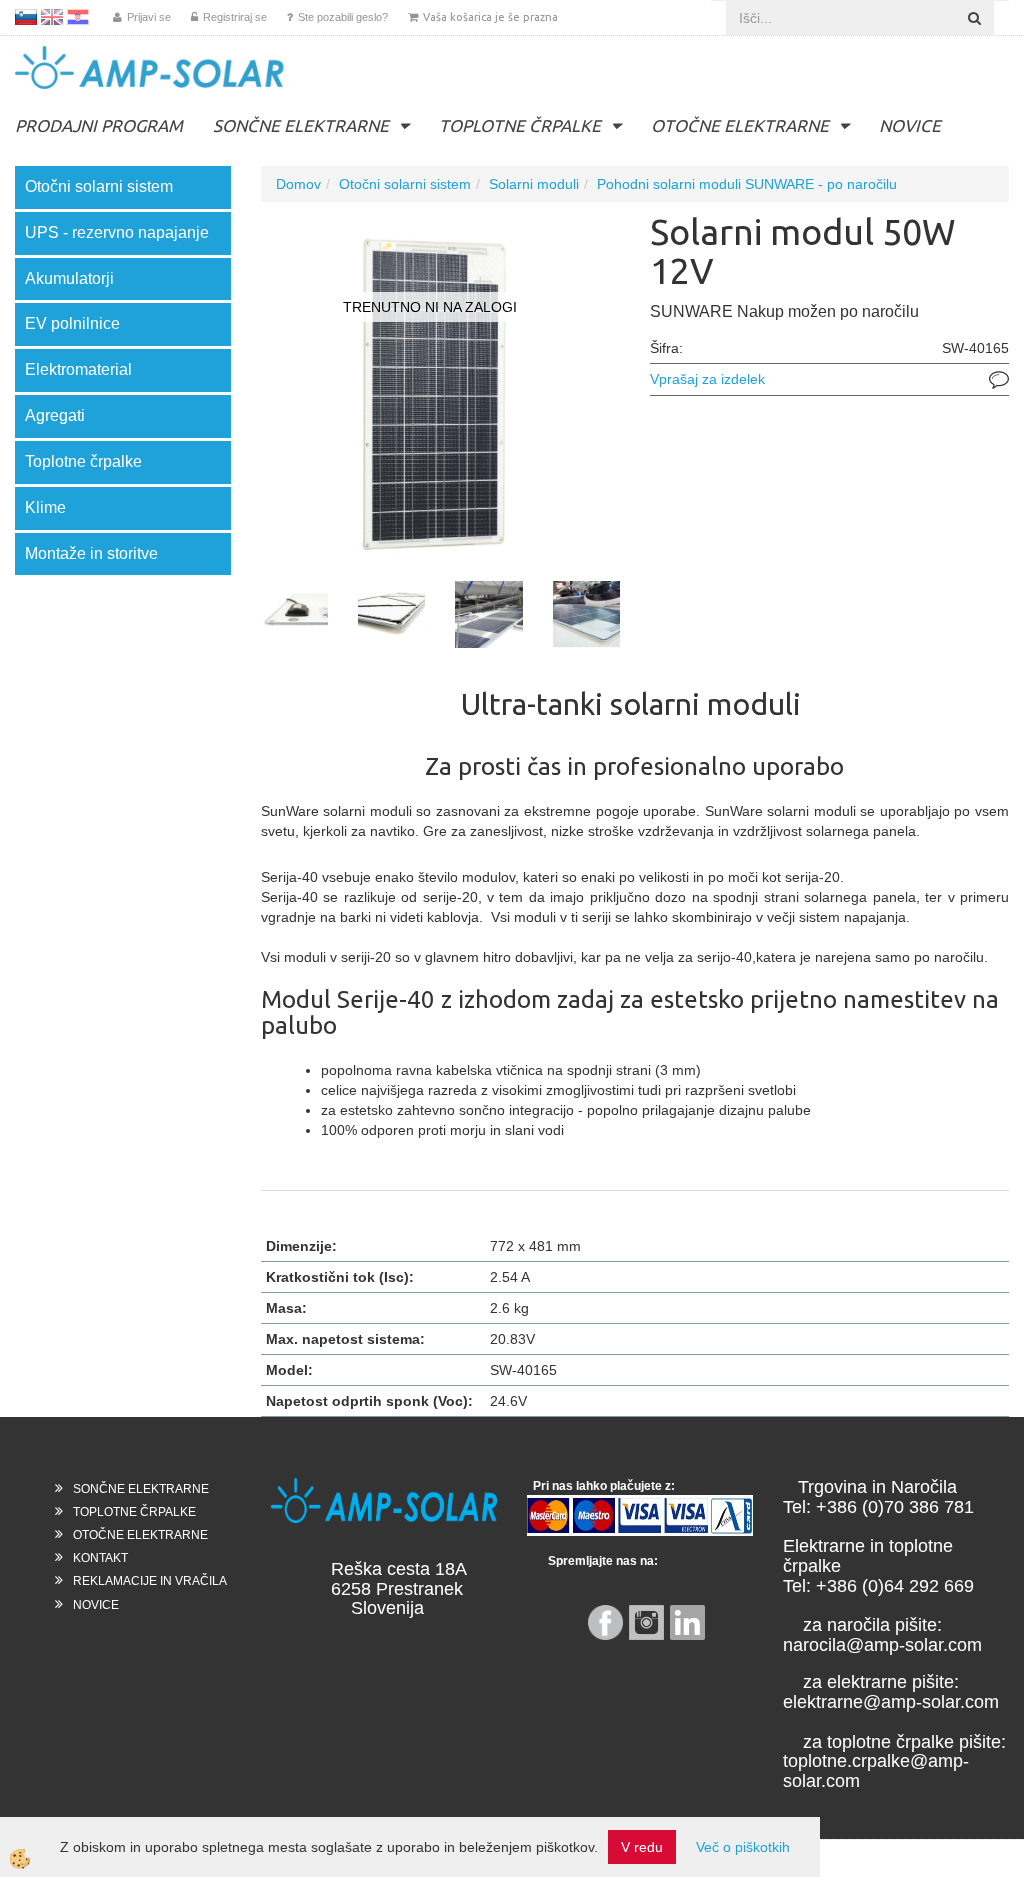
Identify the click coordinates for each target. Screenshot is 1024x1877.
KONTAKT (100, 1558)
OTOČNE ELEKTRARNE (740, 125)
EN (52, 17)
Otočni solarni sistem (405, 184)
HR (78, 17)
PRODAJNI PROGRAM (99, 125)
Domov (298, 184)
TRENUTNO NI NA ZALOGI (430, 307)
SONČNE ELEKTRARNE (301, 125)
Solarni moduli (534, 184)
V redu (642, 1847)
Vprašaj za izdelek (707, 379)
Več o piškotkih (743, 1847)
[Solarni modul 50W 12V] (440, 390)
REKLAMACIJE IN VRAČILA (150, 1581)
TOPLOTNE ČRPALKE (520, 125)
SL (26, 17)
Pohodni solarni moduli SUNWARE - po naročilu (747, 184)
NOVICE (910, 125)
